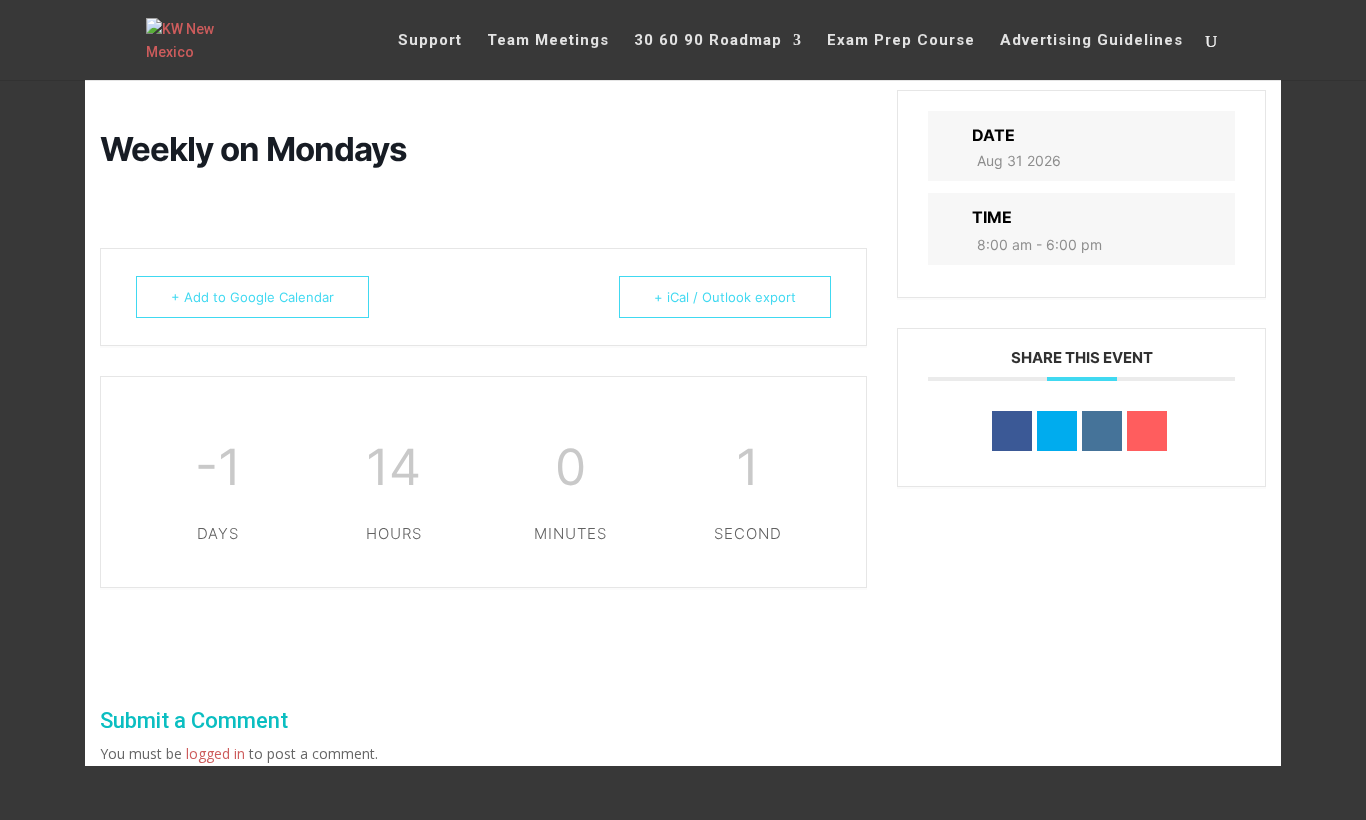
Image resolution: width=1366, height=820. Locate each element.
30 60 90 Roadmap (708, 41)
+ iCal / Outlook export (725, 297)
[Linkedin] (1102, 431)
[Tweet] (1057, 431)
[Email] (1147, 431)
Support (430, 41)
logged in (215, 753)
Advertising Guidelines (1091, 41)
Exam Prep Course (901, 41)
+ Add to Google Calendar (252, 297)
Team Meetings (548, 41)
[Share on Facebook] (1012, 431)
